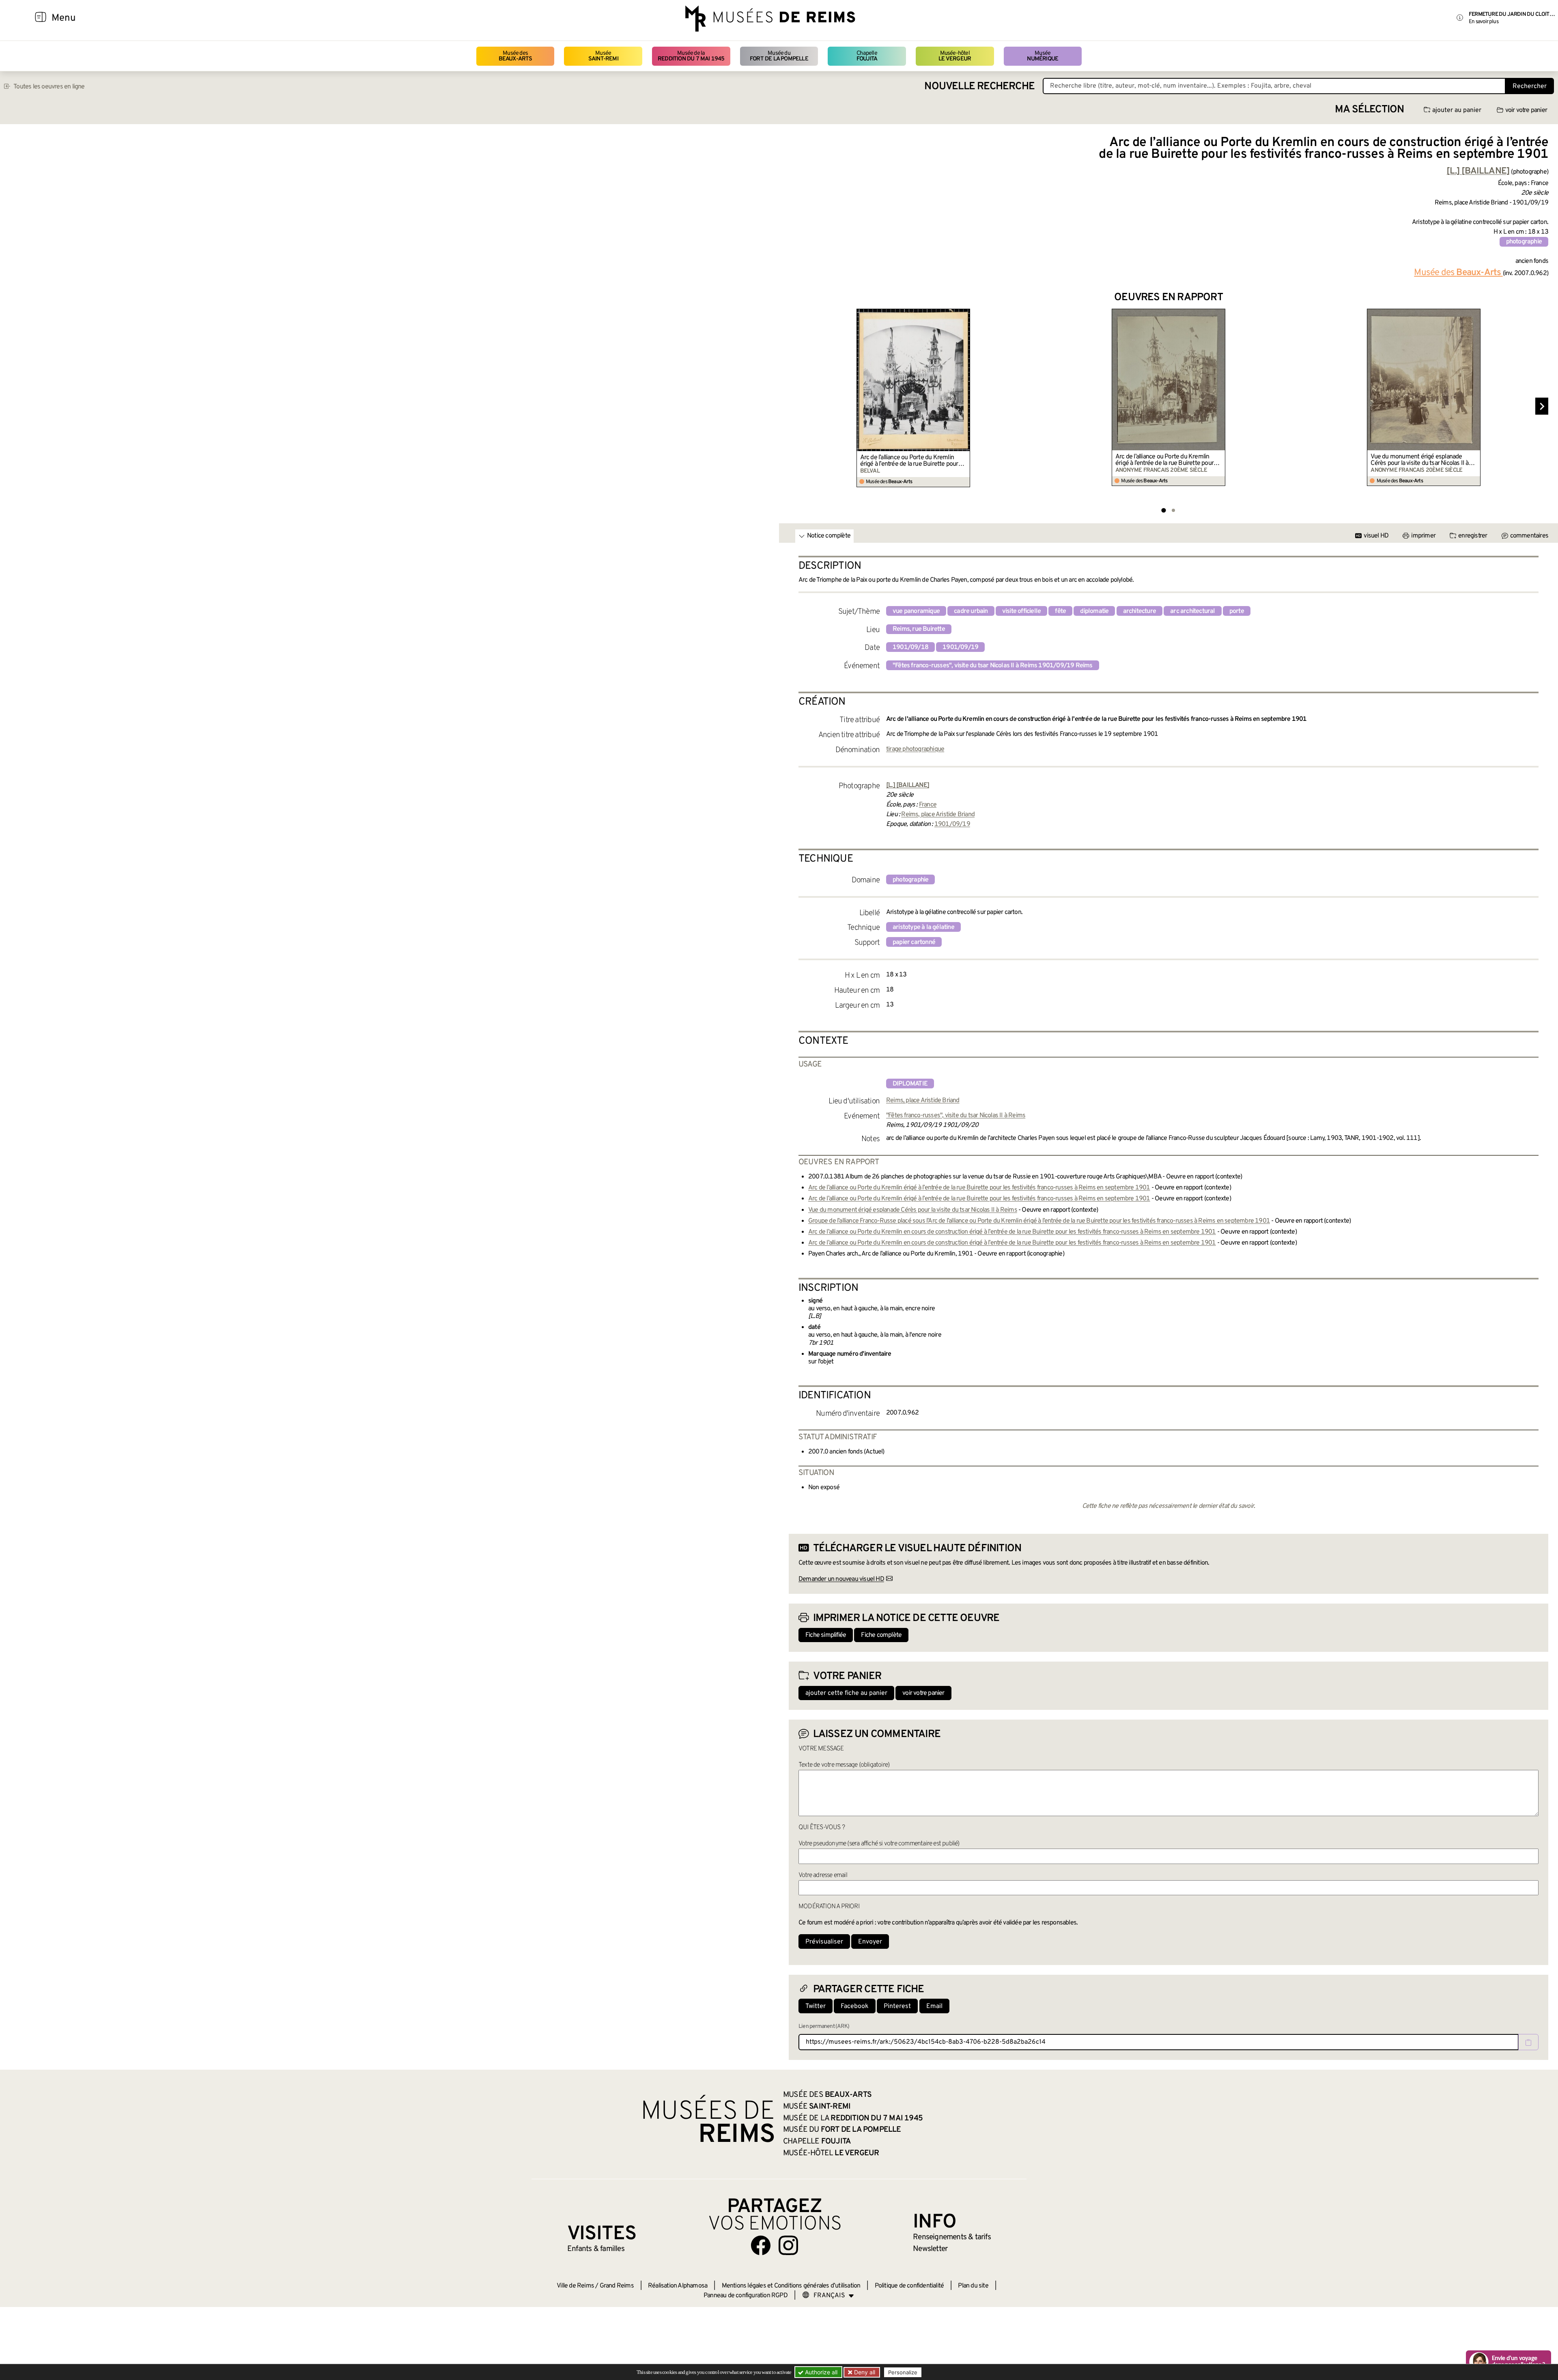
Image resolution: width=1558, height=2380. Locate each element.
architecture (1139, 611)
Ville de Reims (575, 2286)
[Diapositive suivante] (1542, 406)
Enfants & (596, 2249)
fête (1060, 611)
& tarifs (952, 2237)
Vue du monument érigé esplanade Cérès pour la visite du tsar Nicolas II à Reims (1419, 460)
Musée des (515, 56)
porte (1237, 611)
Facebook (855, 2006)
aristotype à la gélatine (923, 927)
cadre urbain (971, 611)
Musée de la (691, 56)
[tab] (1163, 510)
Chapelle (867, 56)
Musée (603, 56)
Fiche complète (881, 1635)
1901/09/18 (910, 647)
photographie (1524, 242)
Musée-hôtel (955, 56)
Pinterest (897, 2006)
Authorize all (820, 2372)
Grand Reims (617, 2286)
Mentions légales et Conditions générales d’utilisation (791, 2286)
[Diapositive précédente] (795, 406)
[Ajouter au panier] (965, 314)
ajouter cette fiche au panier (846, 1693)
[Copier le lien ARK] (1528, 2042)
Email (934, 2006)
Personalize (903, 2372)
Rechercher (1530, 86)
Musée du (779, 56)
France (928, 805)
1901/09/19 (960, 647)
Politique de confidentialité (909, 2286)
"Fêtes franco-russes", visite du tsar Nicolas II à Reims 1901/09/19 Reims (993, 666)
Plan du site (973, 2286)
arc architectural (1192, 611)
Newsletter (930, 2249)
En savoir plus (1484, 22)
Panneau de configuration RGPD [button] (746, 2296)
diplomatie (1094, 611)
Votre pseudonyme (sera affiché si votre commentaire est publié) (879, 1844)
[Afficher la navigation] (41, 18)
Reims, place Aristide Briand (938, 815)
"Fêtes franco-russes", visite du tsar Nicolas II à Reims (956, 1116)
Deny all (864, 2372)
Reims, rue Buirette (919, 629)
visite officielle (1021, 611)
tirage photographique (915, 749)
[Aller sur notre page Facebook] (761, 2245)
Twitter (816, 2006)
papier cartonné (914, 942)
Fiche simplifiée (826, 1635)
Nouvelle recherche (979, 87)
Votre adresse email (823, 1875)
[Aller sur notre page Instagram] (788, 2245)
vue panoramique (916, 611)
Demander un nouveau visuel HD (841, 1579)
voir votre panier (1526, 110)
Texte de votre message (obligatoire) (844, 1765)
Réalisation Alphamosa (678, 2286)
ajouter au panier (1457, 110)
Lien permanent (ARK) (824, 2026)
